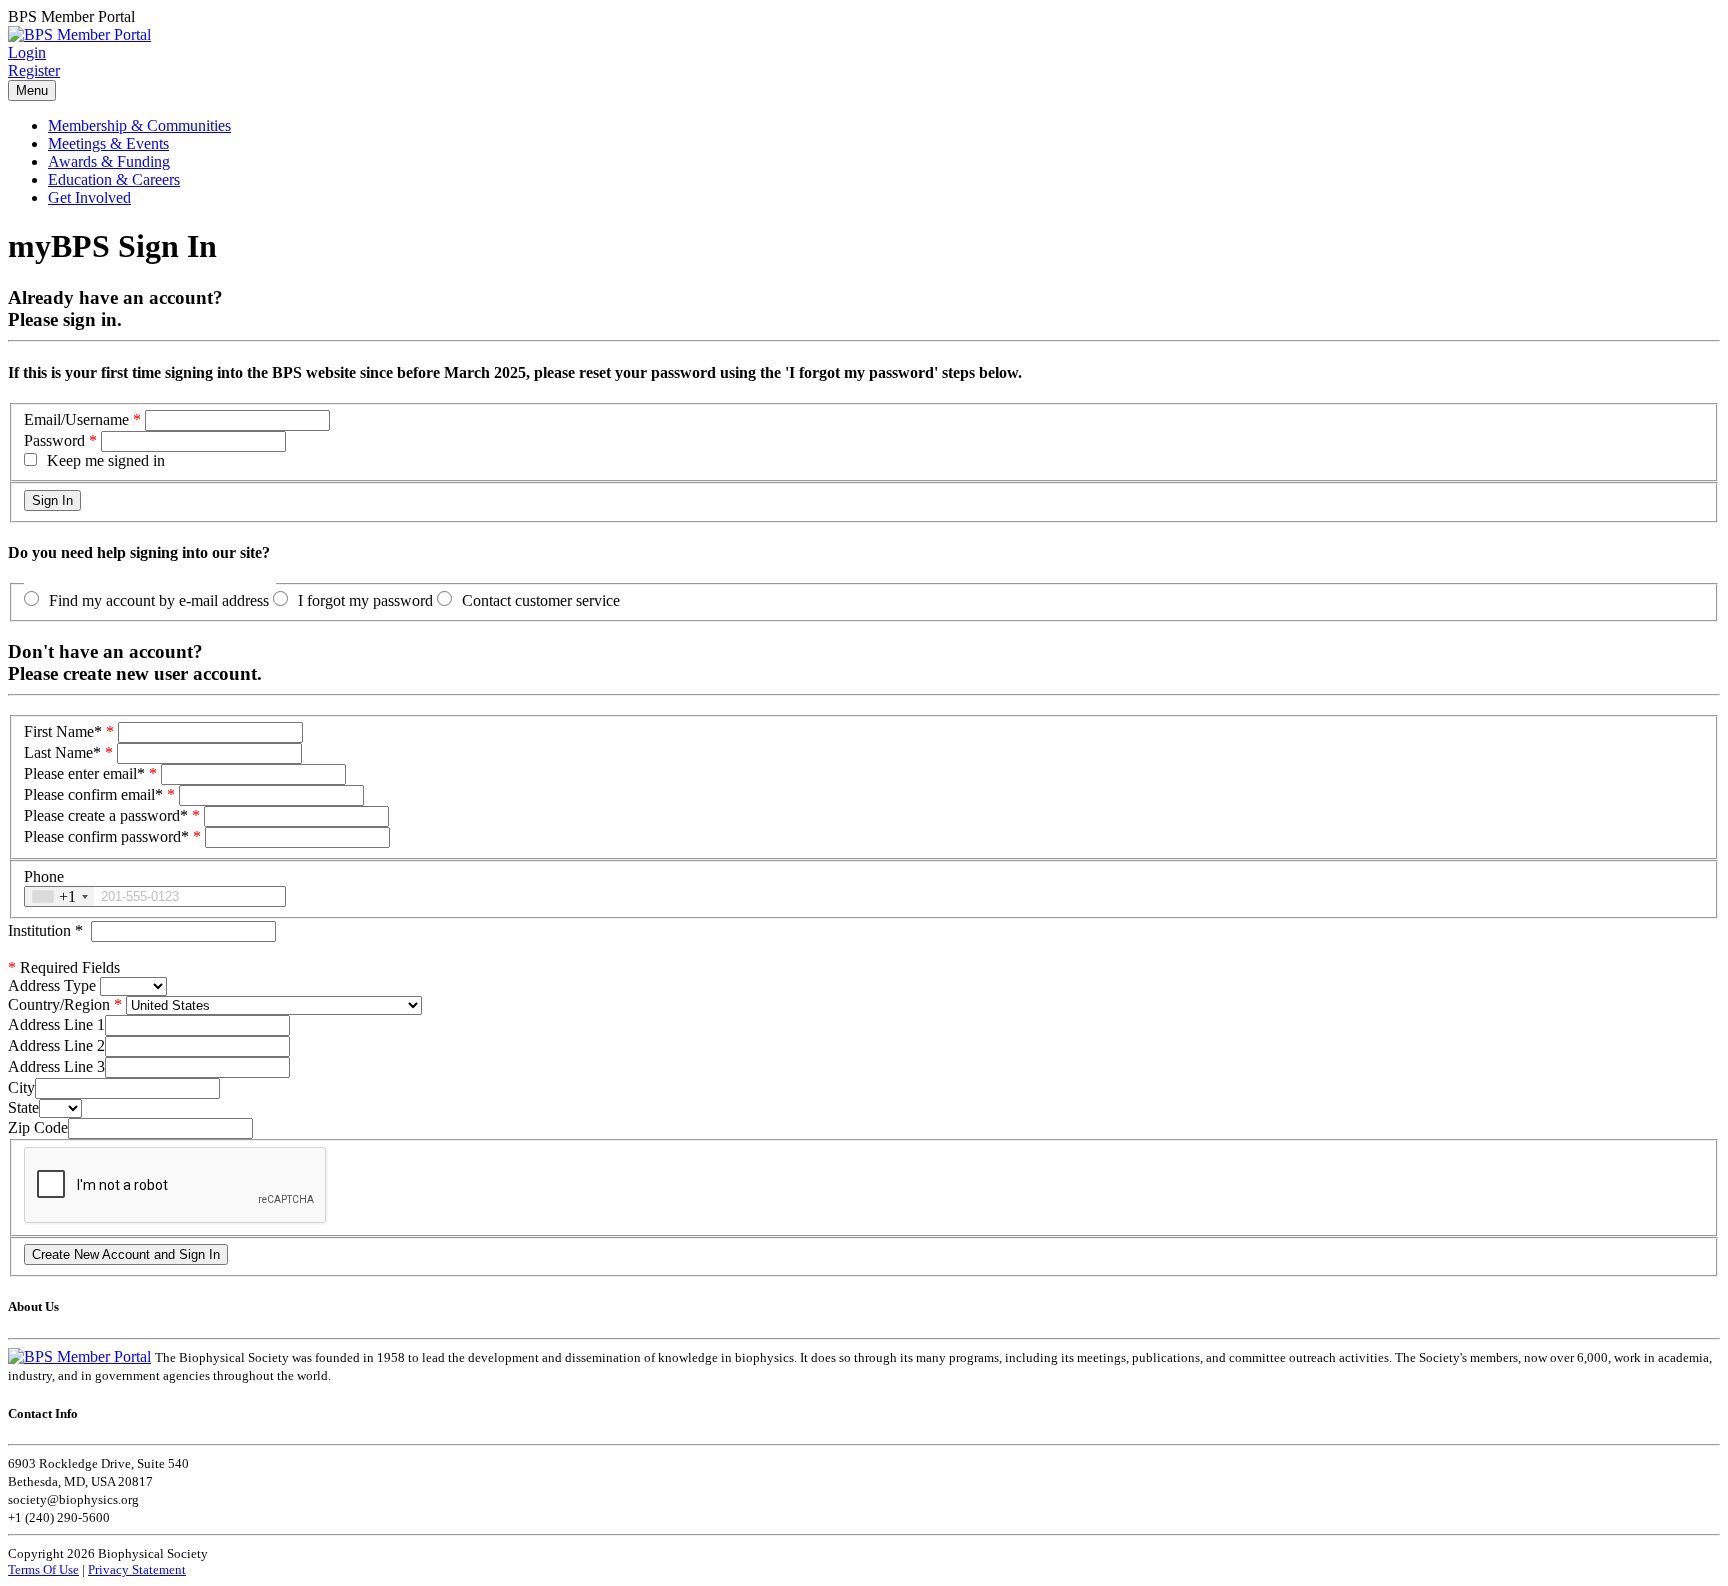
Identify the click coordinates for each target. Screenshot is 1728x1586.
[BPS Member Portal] (79, 34)
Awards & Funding (109, 161)
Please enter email (84, 773)
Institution (45, 930)
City (21, 1087)
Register (34, 70)
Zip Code (38, 1127)
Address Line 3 (56, 1066)
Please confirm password (106, 836)
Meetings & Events (108, 143)
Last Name (62, 752)
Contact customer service (541, 600)
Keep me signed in (106, 460)
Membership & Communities (139, 125)
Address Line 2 (56, 1045)
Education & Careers (114, 179)
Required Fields (64, 967)
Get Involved (89, 197)
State (23, 1107)
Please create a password (106, 815)
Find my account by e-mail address (159, 600)
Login (27, 52)
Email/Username (76, 419)
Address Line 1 (56, 1024)
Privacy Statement (137, 1569)
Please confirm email (93, 794)
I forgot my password (365, 600)
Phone (44, 876)
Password (54, 440)
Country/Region (59, 1004)
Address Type (52, 985)
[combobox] (59, 896)
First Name (63, 731)
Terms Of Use (43, 1569)
